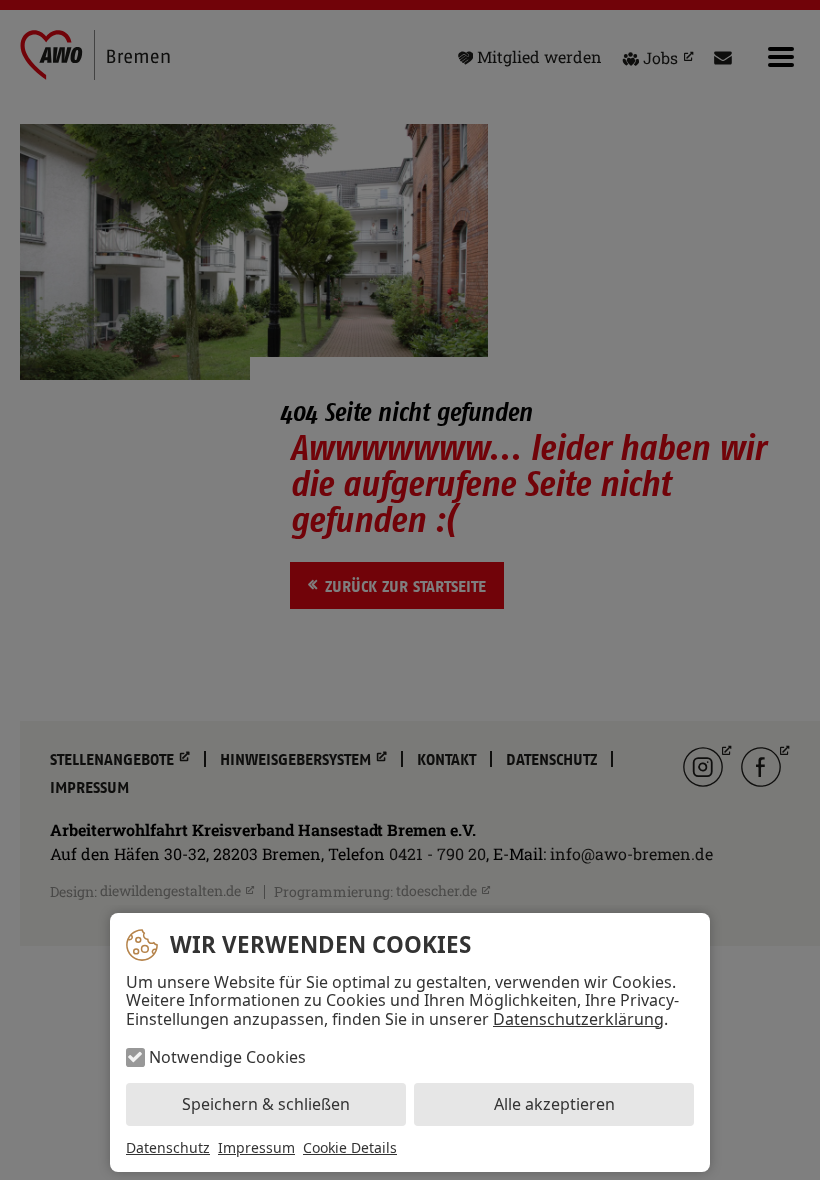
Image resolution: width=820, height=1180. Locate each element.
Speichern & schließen (266, 1104)
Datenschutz (168, 1147)
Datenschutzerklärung (578, 1019)
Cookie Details (350, 1148)
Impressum (256, 1147)
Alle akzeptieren (554, 1104)
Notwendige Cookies (227, 1057)
